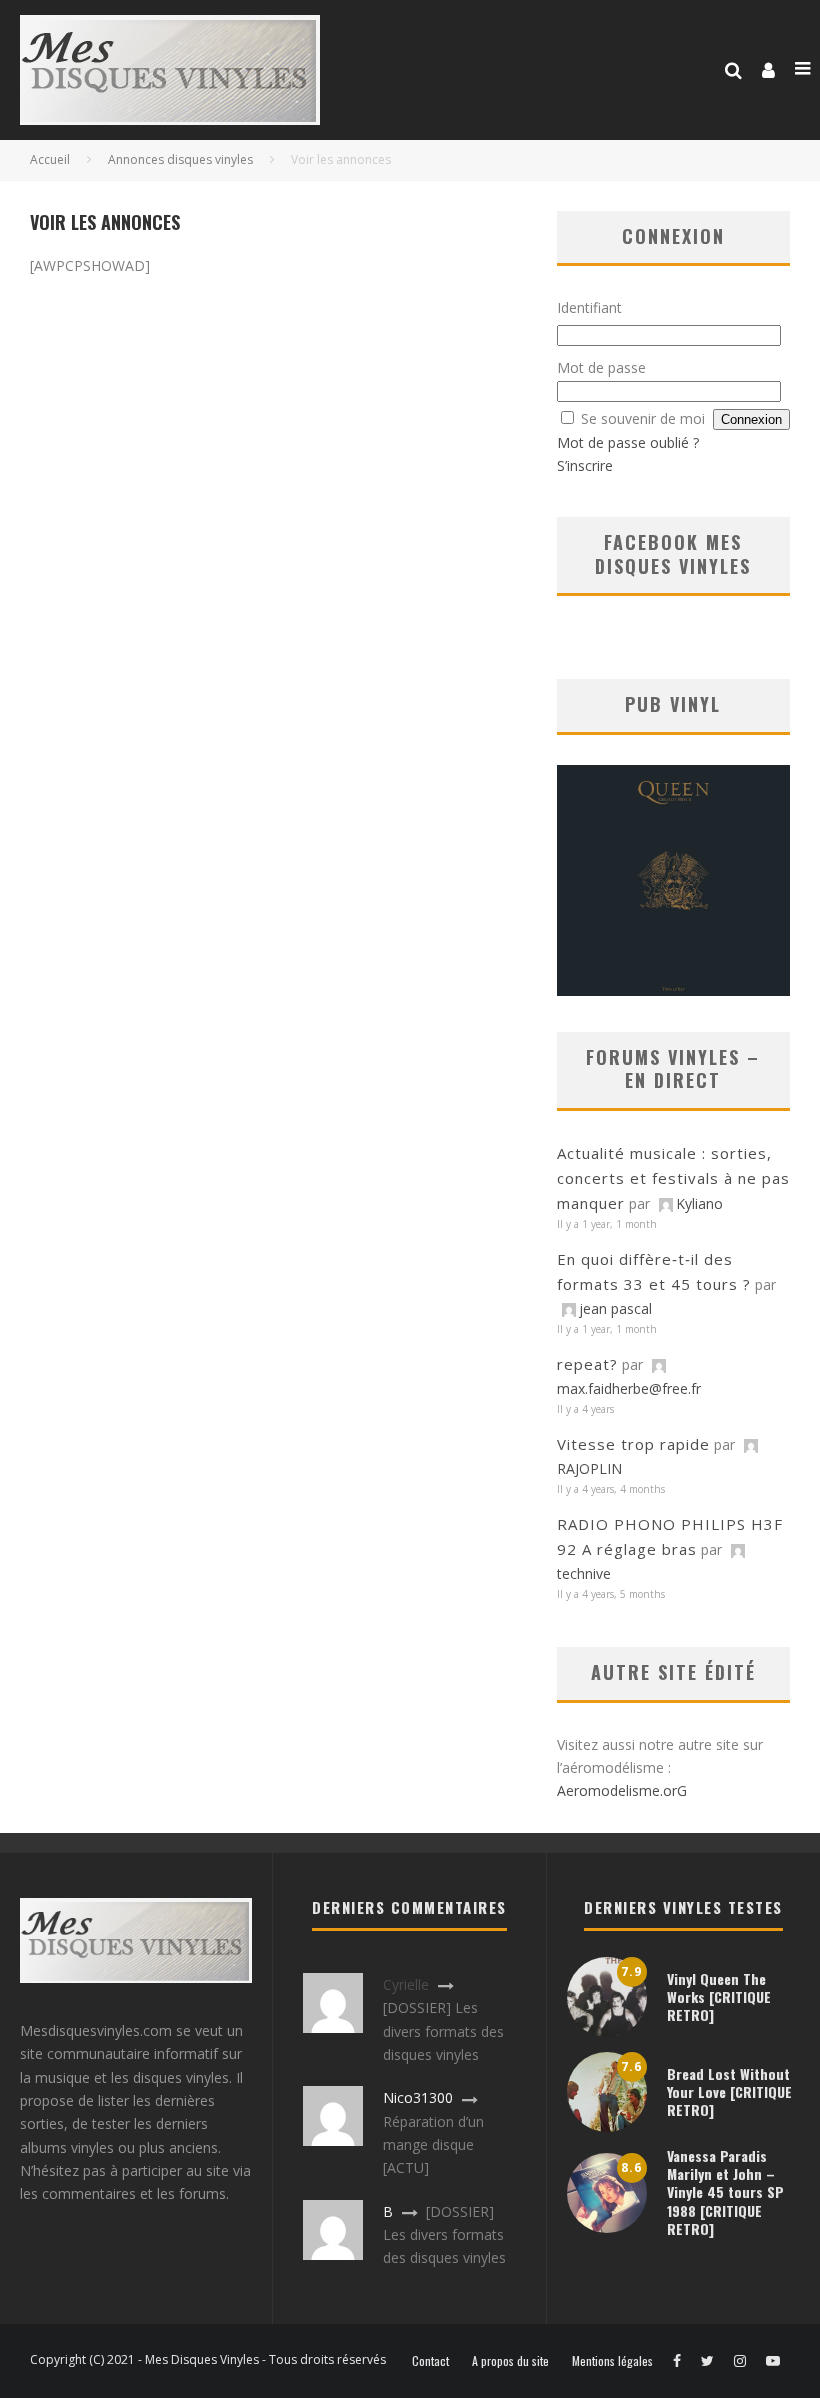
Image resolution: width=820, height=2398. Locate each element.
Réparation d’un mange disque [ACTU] (433, 2145)
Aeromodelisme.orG (622, 1790)
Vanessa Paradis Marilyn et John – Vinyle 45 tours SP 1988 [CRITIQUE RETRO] (725, 2192)
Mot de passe (601, 367)
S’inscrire (585, 465)
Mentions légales (612, 2361)
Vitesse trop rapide (633, 1444)
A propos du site (510, 2361)
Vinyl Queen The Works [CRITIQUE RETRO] (719, 1996)
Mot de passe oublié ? (628, 442)
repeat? (587, 1364)
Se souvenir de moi (643, 418)
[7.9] (607, 2031)
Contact (430, 2361)
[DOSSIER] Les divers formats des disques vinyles (443, 2031)
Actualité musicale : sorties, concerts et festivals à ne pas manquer (673, 1178)
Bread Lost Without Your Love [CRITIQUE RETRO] (729, 2091)
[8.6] (607, 2227)
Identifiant (589, 307)
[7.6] (607, 2126)
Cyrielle (406, 1984)
